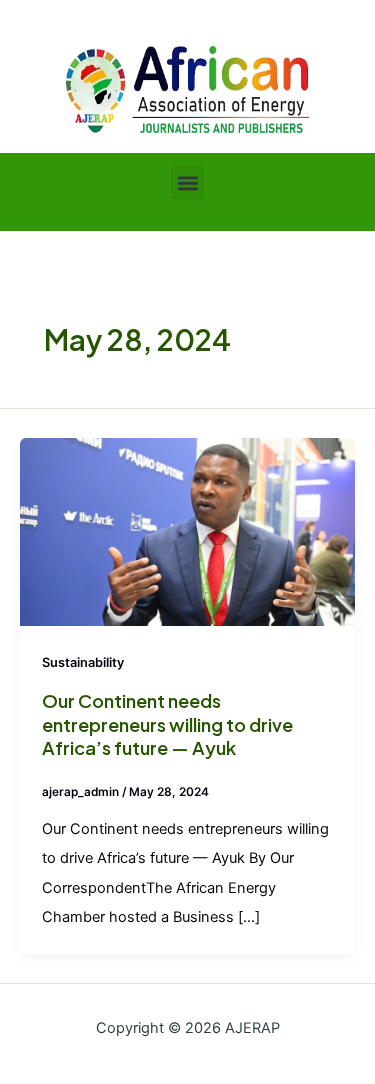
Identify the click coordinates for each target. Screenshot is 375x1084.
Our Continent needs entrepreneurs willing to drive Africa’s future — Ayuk (167, 724)
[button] (187, 182)
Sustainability (83, 662)
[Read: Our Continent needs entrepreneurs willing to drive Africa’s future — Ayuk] (187, 531)
